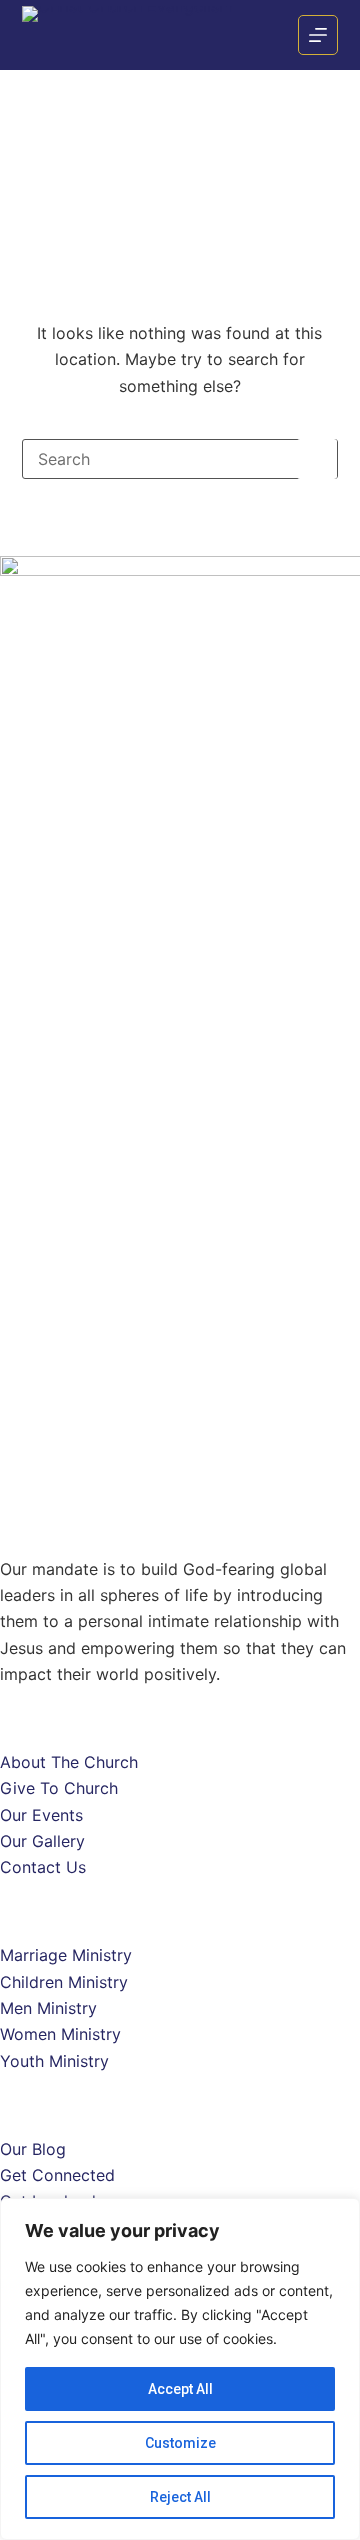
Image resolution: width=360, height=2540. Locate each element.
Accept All (180, 2389)
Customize (180, 2443)
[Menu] (318, 35)
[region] (180, 2369)
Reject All (180, 2497)
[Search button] (317, 459)
